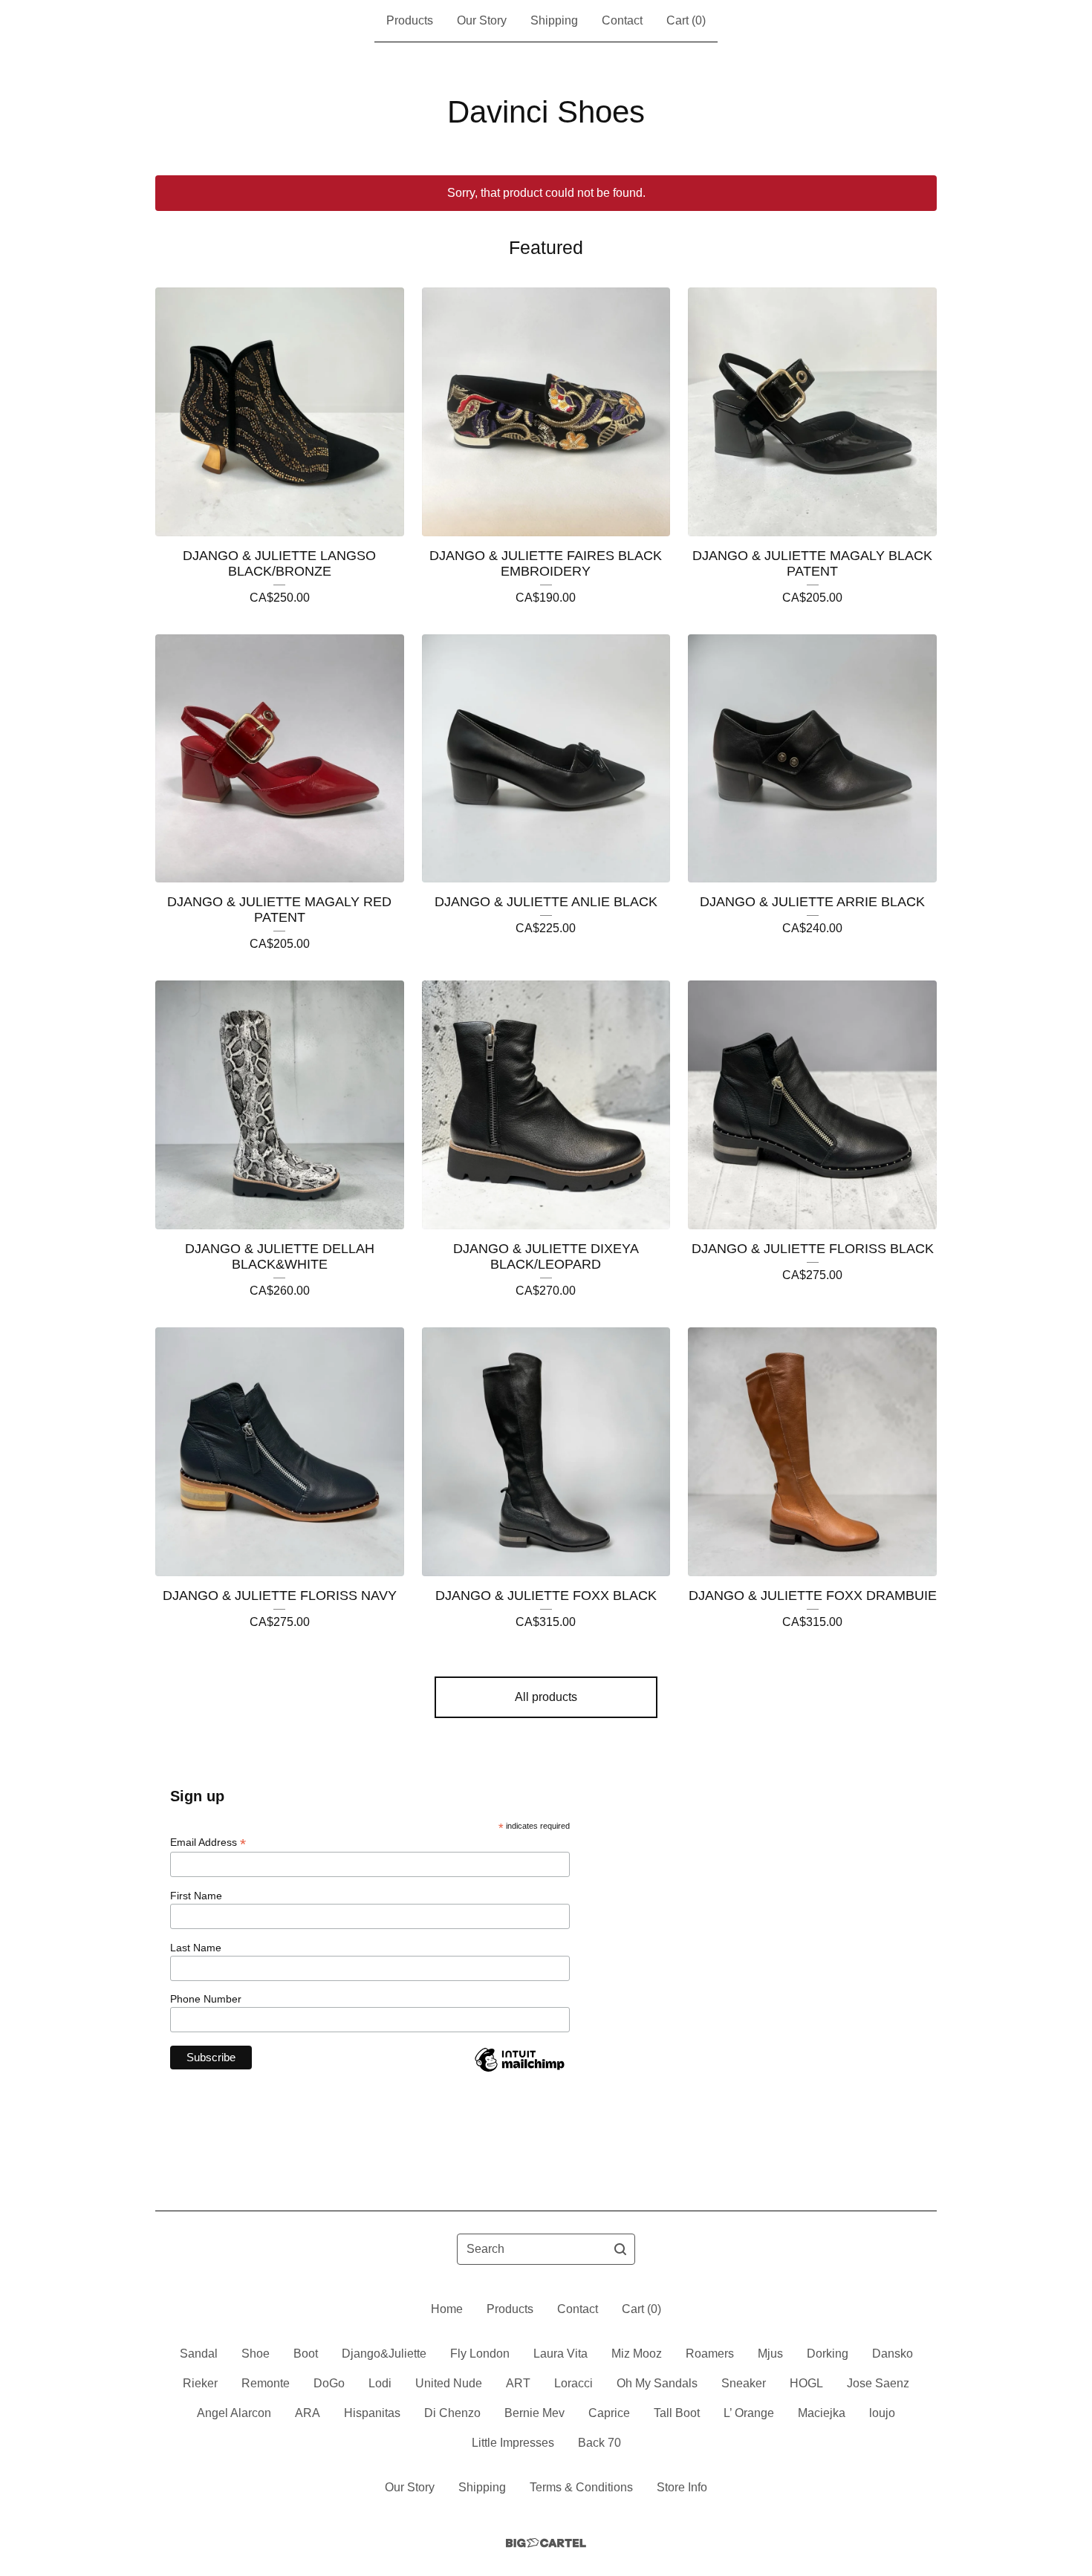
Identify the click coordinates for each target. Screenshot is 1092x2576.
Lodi (380, 2383)
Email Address (208, 1842)
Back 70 (599, 2443)
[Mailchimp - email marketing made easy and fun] (519, 2071)
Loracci (573, 2383)
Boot (306, 2354)
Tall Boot (677, 2413)
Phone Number (206, 1999)
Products (410, 20)
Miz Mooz (637, 2354)
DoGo (329, 2383)
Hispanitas (372, 2413)
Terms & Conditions (581, 2487)
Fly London (480, 2354)
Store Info (682, 2487)
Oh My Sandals (657, 2383)
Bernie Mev (534, 2413)
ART (518, 2383)
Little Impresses (513, 2443)
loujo (882, 2413)
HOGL (806, 2383)
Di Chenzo (452, 2413)
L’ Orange (749, 2413)
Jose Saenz (878, 2383)
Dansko (893, 2354)
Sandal (199, 2354)
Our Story (482, 20)
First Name (196, 1896)
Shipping (554, 20)
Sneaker (744, 2383)
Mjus (770, 2354)
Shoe (256, 2354)
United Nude (449, 2383)
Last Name (196, 1948)
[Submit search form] (620, 2249)
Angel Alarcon (234, 2413)
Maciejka (822, 2413)
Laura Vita (560, 2354)
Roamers (710, 2354)
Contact (622, 20)
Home (447, 2309)
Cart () (686, 20)
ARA (308, 2413)
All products (546, 1697)
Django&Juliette (384, 2354)
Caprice (609, 2413)
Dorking (828, 2354)
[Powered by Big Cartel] (546, 2543)
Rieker (200, 2383)
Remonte (266, 2383)
